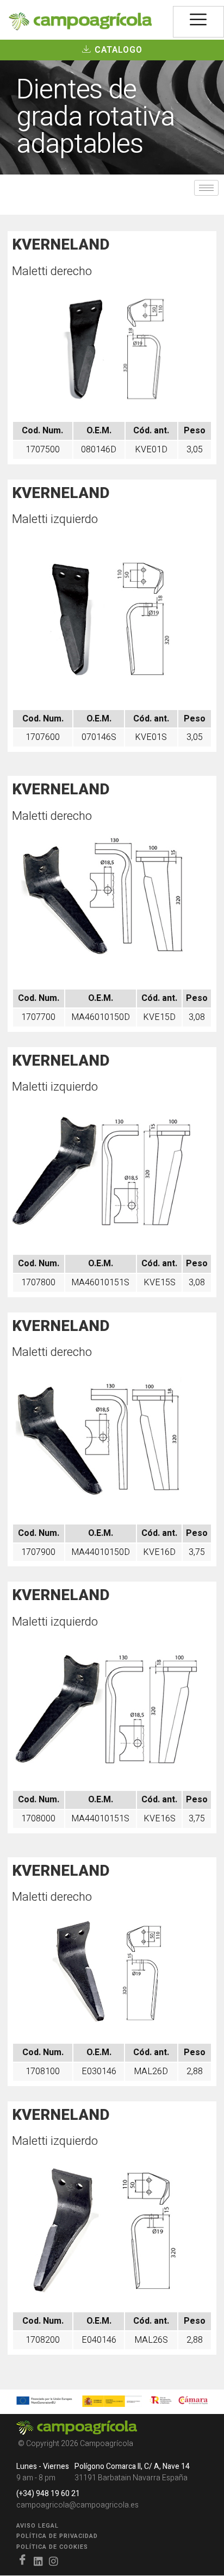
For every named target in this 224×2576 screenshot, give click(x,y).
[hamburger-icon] (198, 22)
